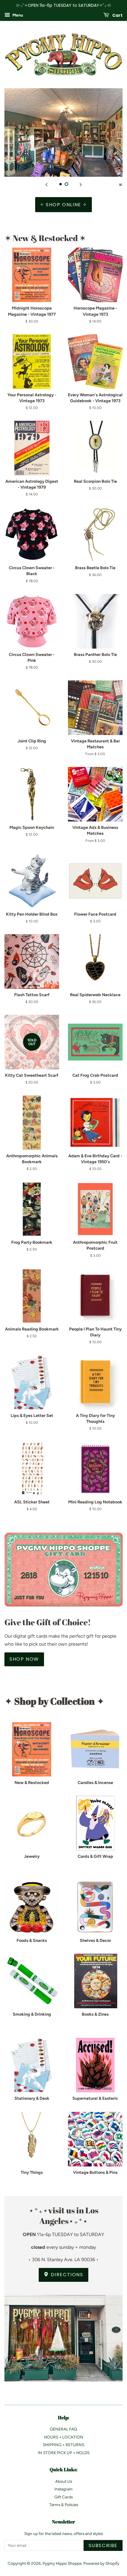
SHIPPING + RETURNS (63, 2445)
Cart (117, 15)
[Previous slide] (46, 184)
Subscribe (103, 2545)
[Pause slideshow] (121, 184)
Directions (66, 2275)
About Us (64, 2481)
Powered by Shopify (101, 2563)
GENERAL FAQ (63, 2429)
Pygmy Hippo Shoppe (62, 2563)
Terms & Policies (64, 2505)
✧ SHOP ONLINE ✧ (63, 205)
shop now (24, 1659)
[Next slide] (81, 184)
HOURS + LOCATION (64, 2437)
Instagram (63, 2489)
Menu (17, 15)
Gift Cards (63, 2497)
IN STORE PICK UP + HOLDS (64, 2453)
